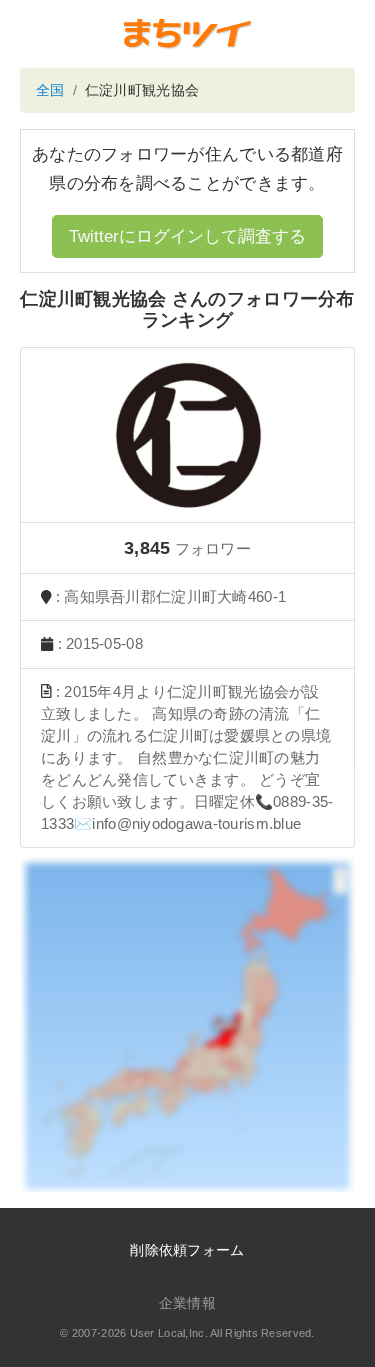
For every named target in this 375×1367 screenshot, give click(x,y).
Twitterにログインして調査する (187, 236)
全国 (50, 90)
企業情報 (187, 1303)
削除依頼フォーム (187, 1250)
